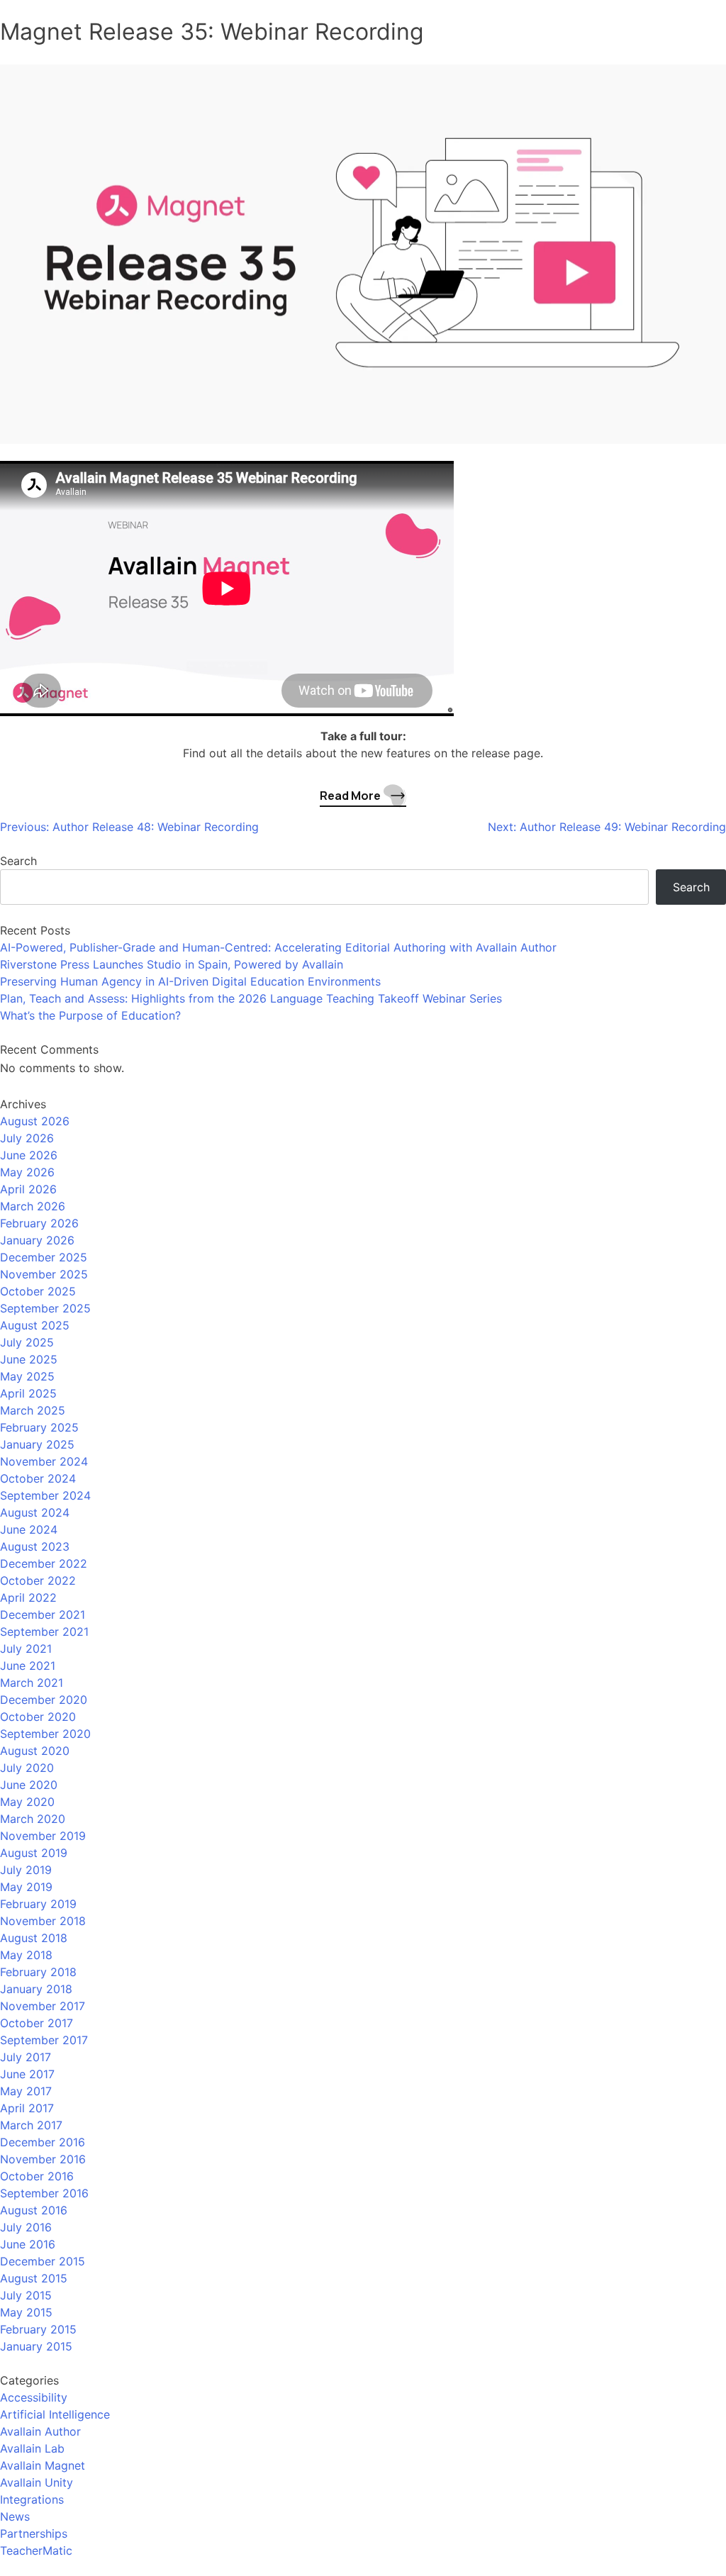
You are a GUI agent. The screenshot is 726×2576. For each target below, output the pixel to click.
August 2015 (34, 2278)
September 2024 (45, 1495)
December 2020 (44, 1700)
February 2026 (39, 1223)
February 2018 (38, 1972)
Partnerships (34, 2533)
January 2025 (37, 1444)
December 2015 (43, 2261)
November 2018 (43, 1921)
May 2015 (26, 2312)
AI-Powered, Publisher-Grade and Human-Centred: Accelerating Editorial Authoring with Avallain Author (278, 947)
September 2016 (44, 2193)
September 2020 (45, 1734)
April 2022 (28, 1598)
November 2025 (44, 1274)
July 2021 (26, 1649)
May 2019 (26, 1887)
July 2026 (27, 1138)
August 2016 (34, 2210)
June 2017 (27, 2074)
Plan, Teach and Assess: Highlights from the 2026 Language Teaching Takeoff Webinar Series (251, 998)
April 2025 (28, 1393)
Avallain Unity (37, 2482)
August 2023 (35, 1546)
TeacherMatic (36, 2550)
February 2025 (39, 1427)
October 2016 (37, 2176)
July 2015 (26, 2295)
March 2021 (32, 1683)
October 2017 (37, 2023)
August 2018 (34, 1938)
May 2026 (27, 1172)
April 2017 (27, 2108)
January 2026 (37, 1240)
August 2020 (35, 1751)
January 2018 (36, 1989)
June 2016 (28, 2244)
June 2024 (29, 1529)
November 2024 (44, 1461)
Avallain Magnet (43, 2465)
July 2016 (26, 2227)
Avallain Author (40, 2431)
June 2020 (29, 1785)
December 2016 (43, 2142)
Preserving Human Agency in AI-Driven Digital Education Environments (190, 981)
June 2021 (28, 1666)
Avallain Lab (32, 2448)
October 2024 (38, 1478)
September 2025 (45, 1308)
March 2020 (33, 1819)
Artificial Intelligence (55, 2414)
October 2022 (38, 1580)
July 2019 (26, 1870)
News (15, 2516)
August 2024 (35, 1512)
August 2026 (35, 1121)
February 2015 (38, 2329)
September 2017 (44, 2040)
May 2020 (27, 1802)
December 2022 (44, 1563)
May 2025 (27, 1376)
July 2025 (27, 1342)
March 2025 (33, 1410)
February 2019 (38, 1904)
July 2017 (26, 2057)
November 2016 (43, 2159)
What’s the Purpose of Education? (90, 1015)
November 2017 (43, 2006)
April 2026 (28, 1189)
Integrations (32, 2499)
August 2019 (34, 1853)
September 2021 (44, 1632)
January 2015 (36, 2346)
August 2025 (35, 1325)
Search (18, 861)
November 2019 (43, 1836)
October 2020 (38, 1717)
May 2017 (26, 2091)
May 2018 (26, 1955)
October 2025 (38, 1291)
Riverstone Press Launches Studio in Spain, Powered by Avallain (172, 964)
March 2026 (33, 1206)
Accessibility (34, 2397)
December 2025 (44, 1257)
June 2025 (29, 1359)
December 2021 (43, 1615)
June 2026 (29, 1155)
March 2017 (31, 2125)
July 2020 (27, 1768)
